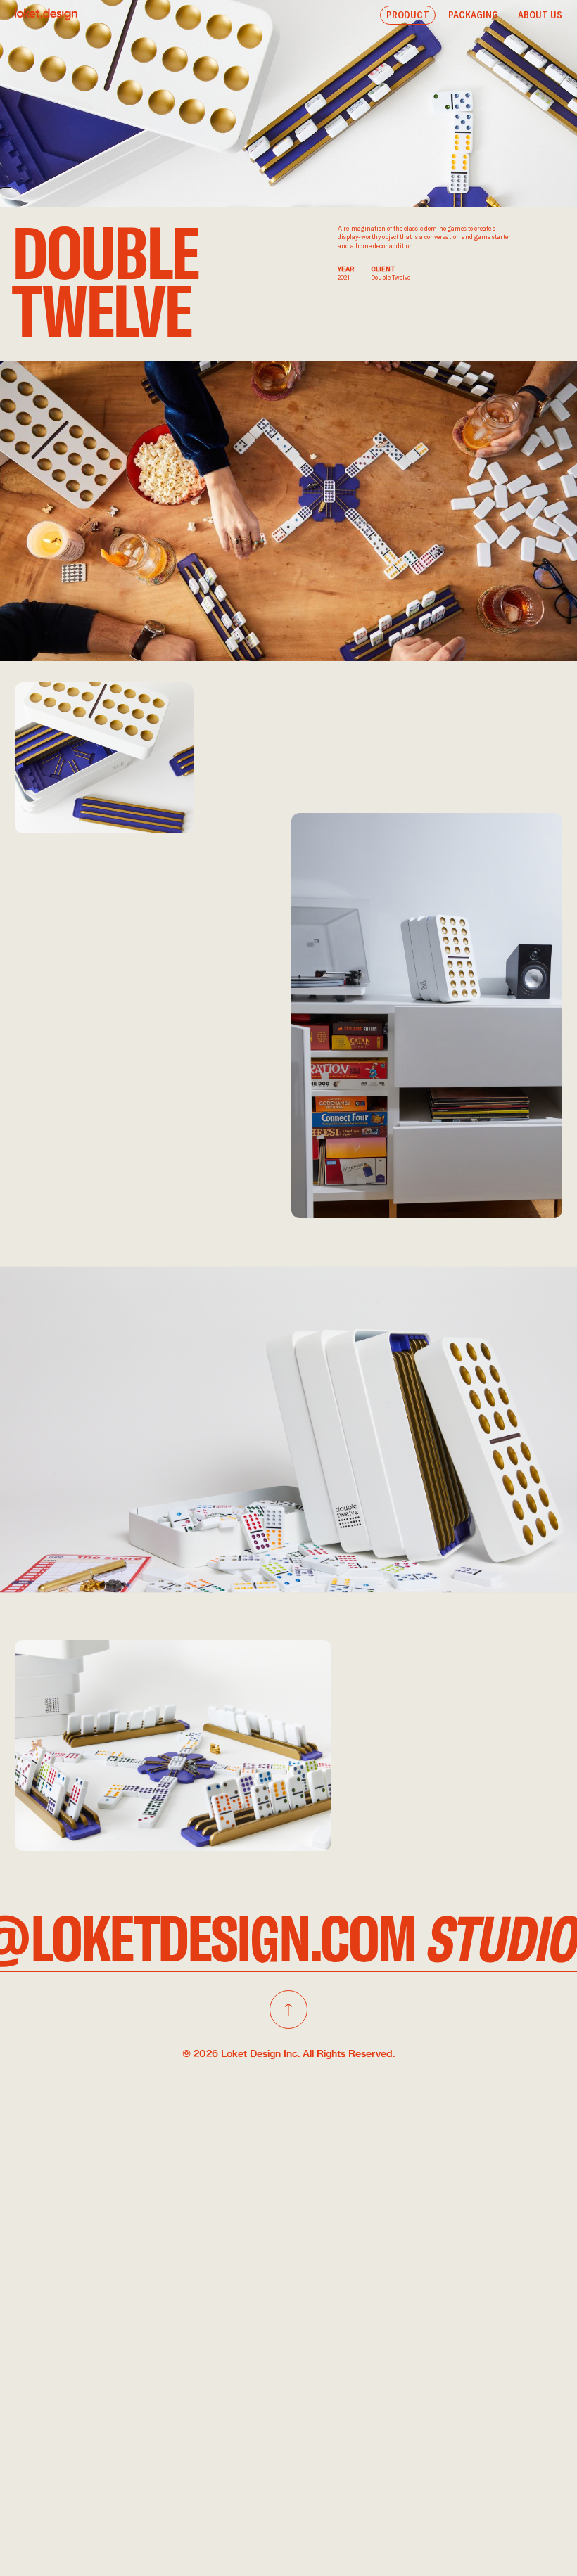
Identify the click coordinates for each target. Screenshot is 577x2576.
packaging (473, 15)
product (408, 15)
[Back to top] (288, 2009)
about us (540, 15)
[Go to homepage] (46, 14)
